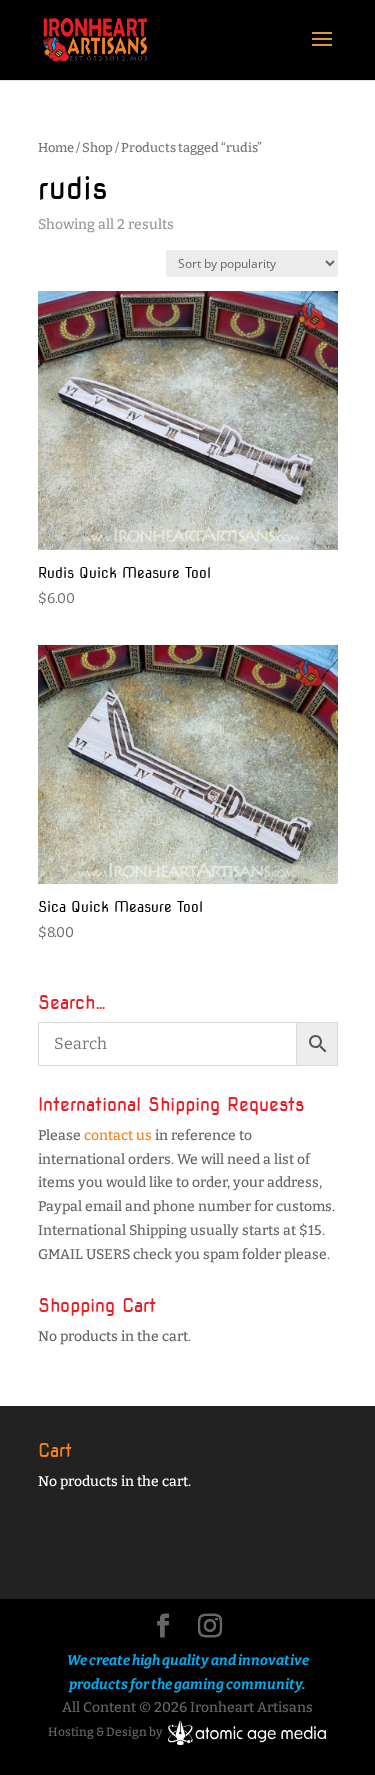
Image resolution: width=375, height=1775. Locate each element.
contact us (118, 1135)
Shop (97, 147)
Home (56, 147)
